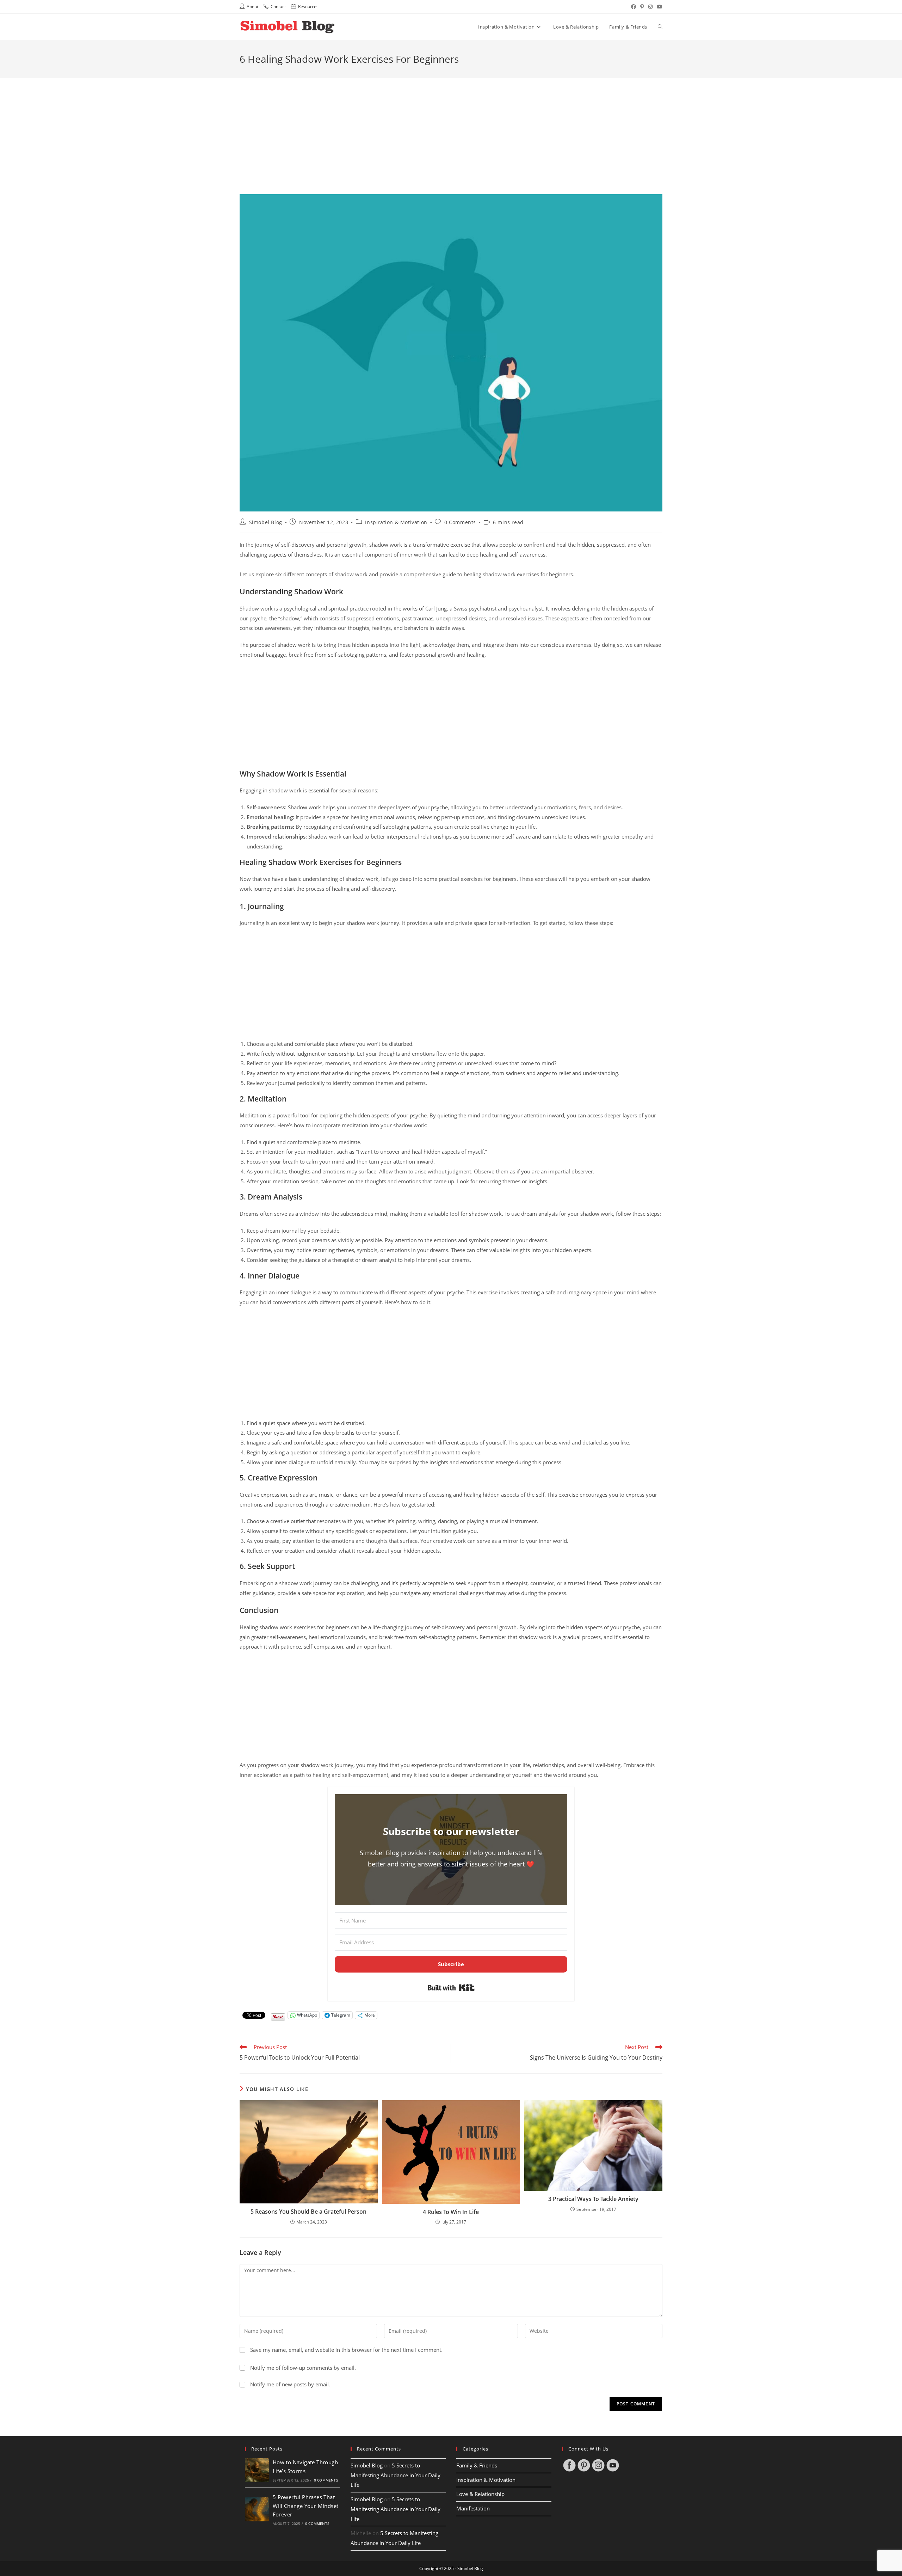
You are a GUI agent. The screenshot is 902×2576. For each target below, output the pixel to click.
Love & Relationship (480, 2494)
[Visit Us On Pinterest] (584, 2465)
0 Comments (460, 522)
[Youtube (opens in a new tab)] (659, 7)
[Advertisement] (451, 127)
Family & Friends (477, 2465)
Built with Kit (451, 1988)
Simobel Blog (266, 522)
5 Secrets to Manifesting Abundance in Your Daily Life (396, 2475)
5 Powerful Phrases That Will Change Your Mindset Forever (306, 2506)
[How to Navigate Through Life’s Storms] (257, 2470)
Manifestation (473, 2508)
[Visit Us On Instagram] (598, 2465)
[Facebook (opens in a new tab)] (634, 7)
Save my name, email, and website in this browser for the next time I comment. (346, 2350)
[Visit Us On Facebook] (569, 2465)
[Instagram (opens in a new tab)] (650, 7)
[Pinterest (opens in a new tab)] (642, 7)
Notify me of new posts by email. (290, 2384)
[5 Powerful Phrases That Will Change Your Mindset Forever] (257, 2509)
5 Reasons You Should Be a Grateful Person (308, 2212)
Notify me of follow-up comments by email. (303, 2368)
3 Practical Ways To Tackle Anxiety (593, 2199)
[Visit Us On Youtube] (613, 2465)
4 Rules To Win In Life (451, 2212)
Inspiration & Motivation (396, 522)
